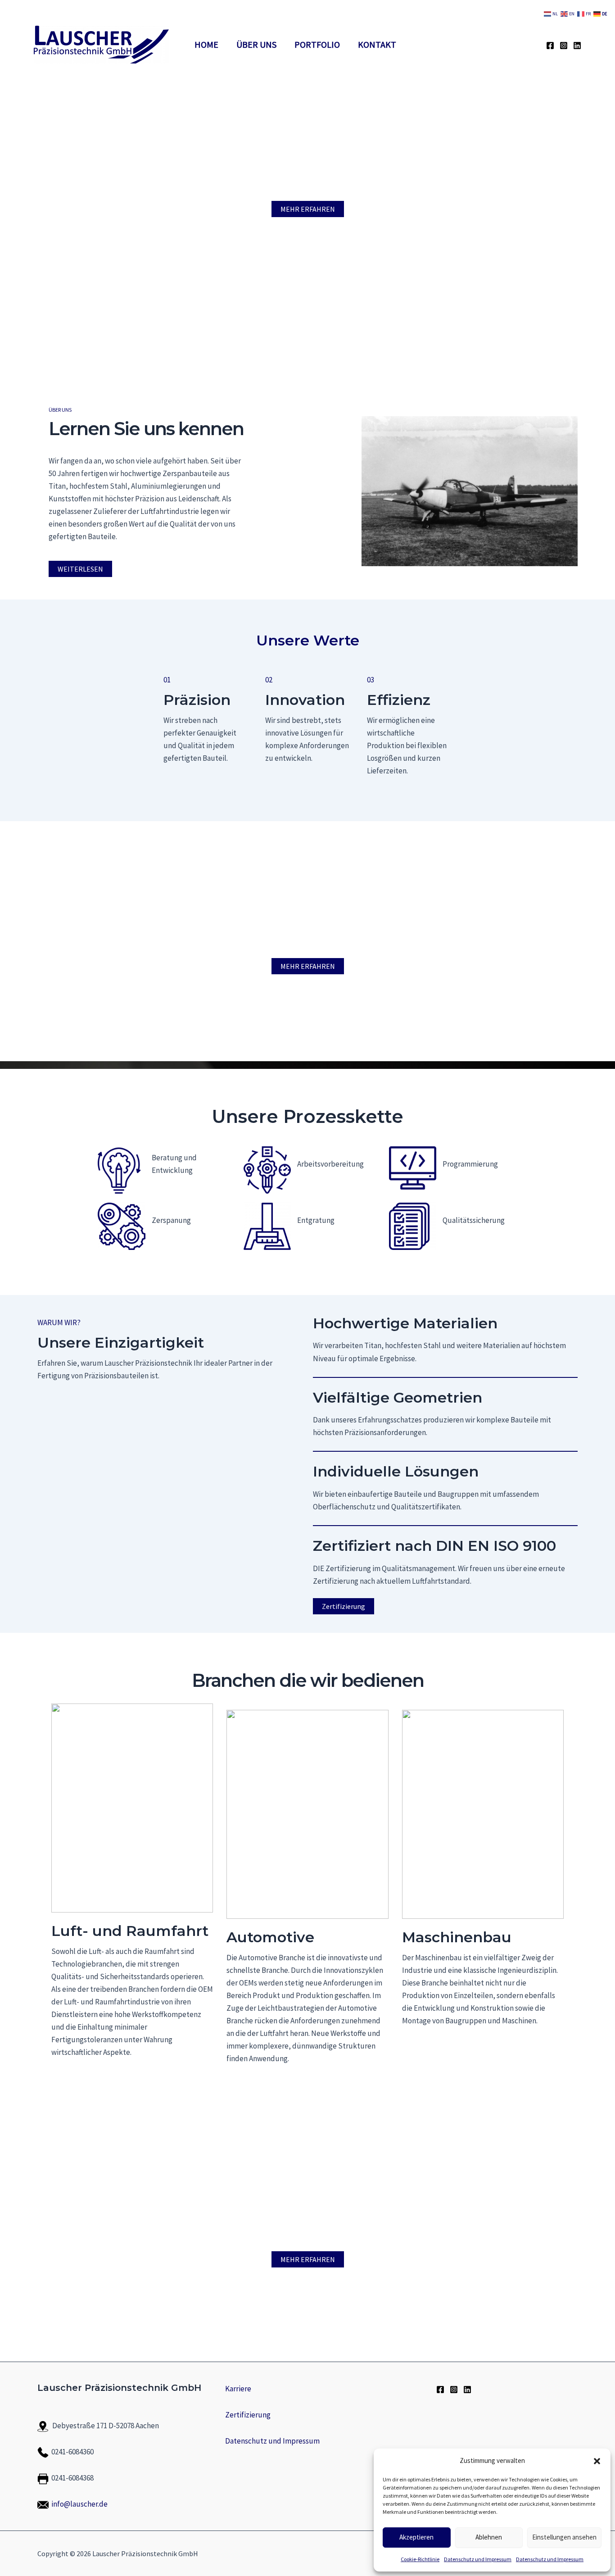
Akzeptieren (416, 2537)
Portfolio (317, 44)
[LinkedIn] (577, 45)
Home (206, 44)
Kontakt (377, 44)
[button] (597, 2461)
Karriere (238, 2389)
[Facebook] (550, 45)
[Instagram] (564, 45)
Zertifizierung (344, 1606)
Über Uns (256, 44)
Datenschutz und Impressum (478, 2559)
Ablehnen (489, 2537)
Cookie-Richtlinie (420, 2559)
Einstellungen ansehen (564, 2537)
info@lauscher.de (79, 2504)
